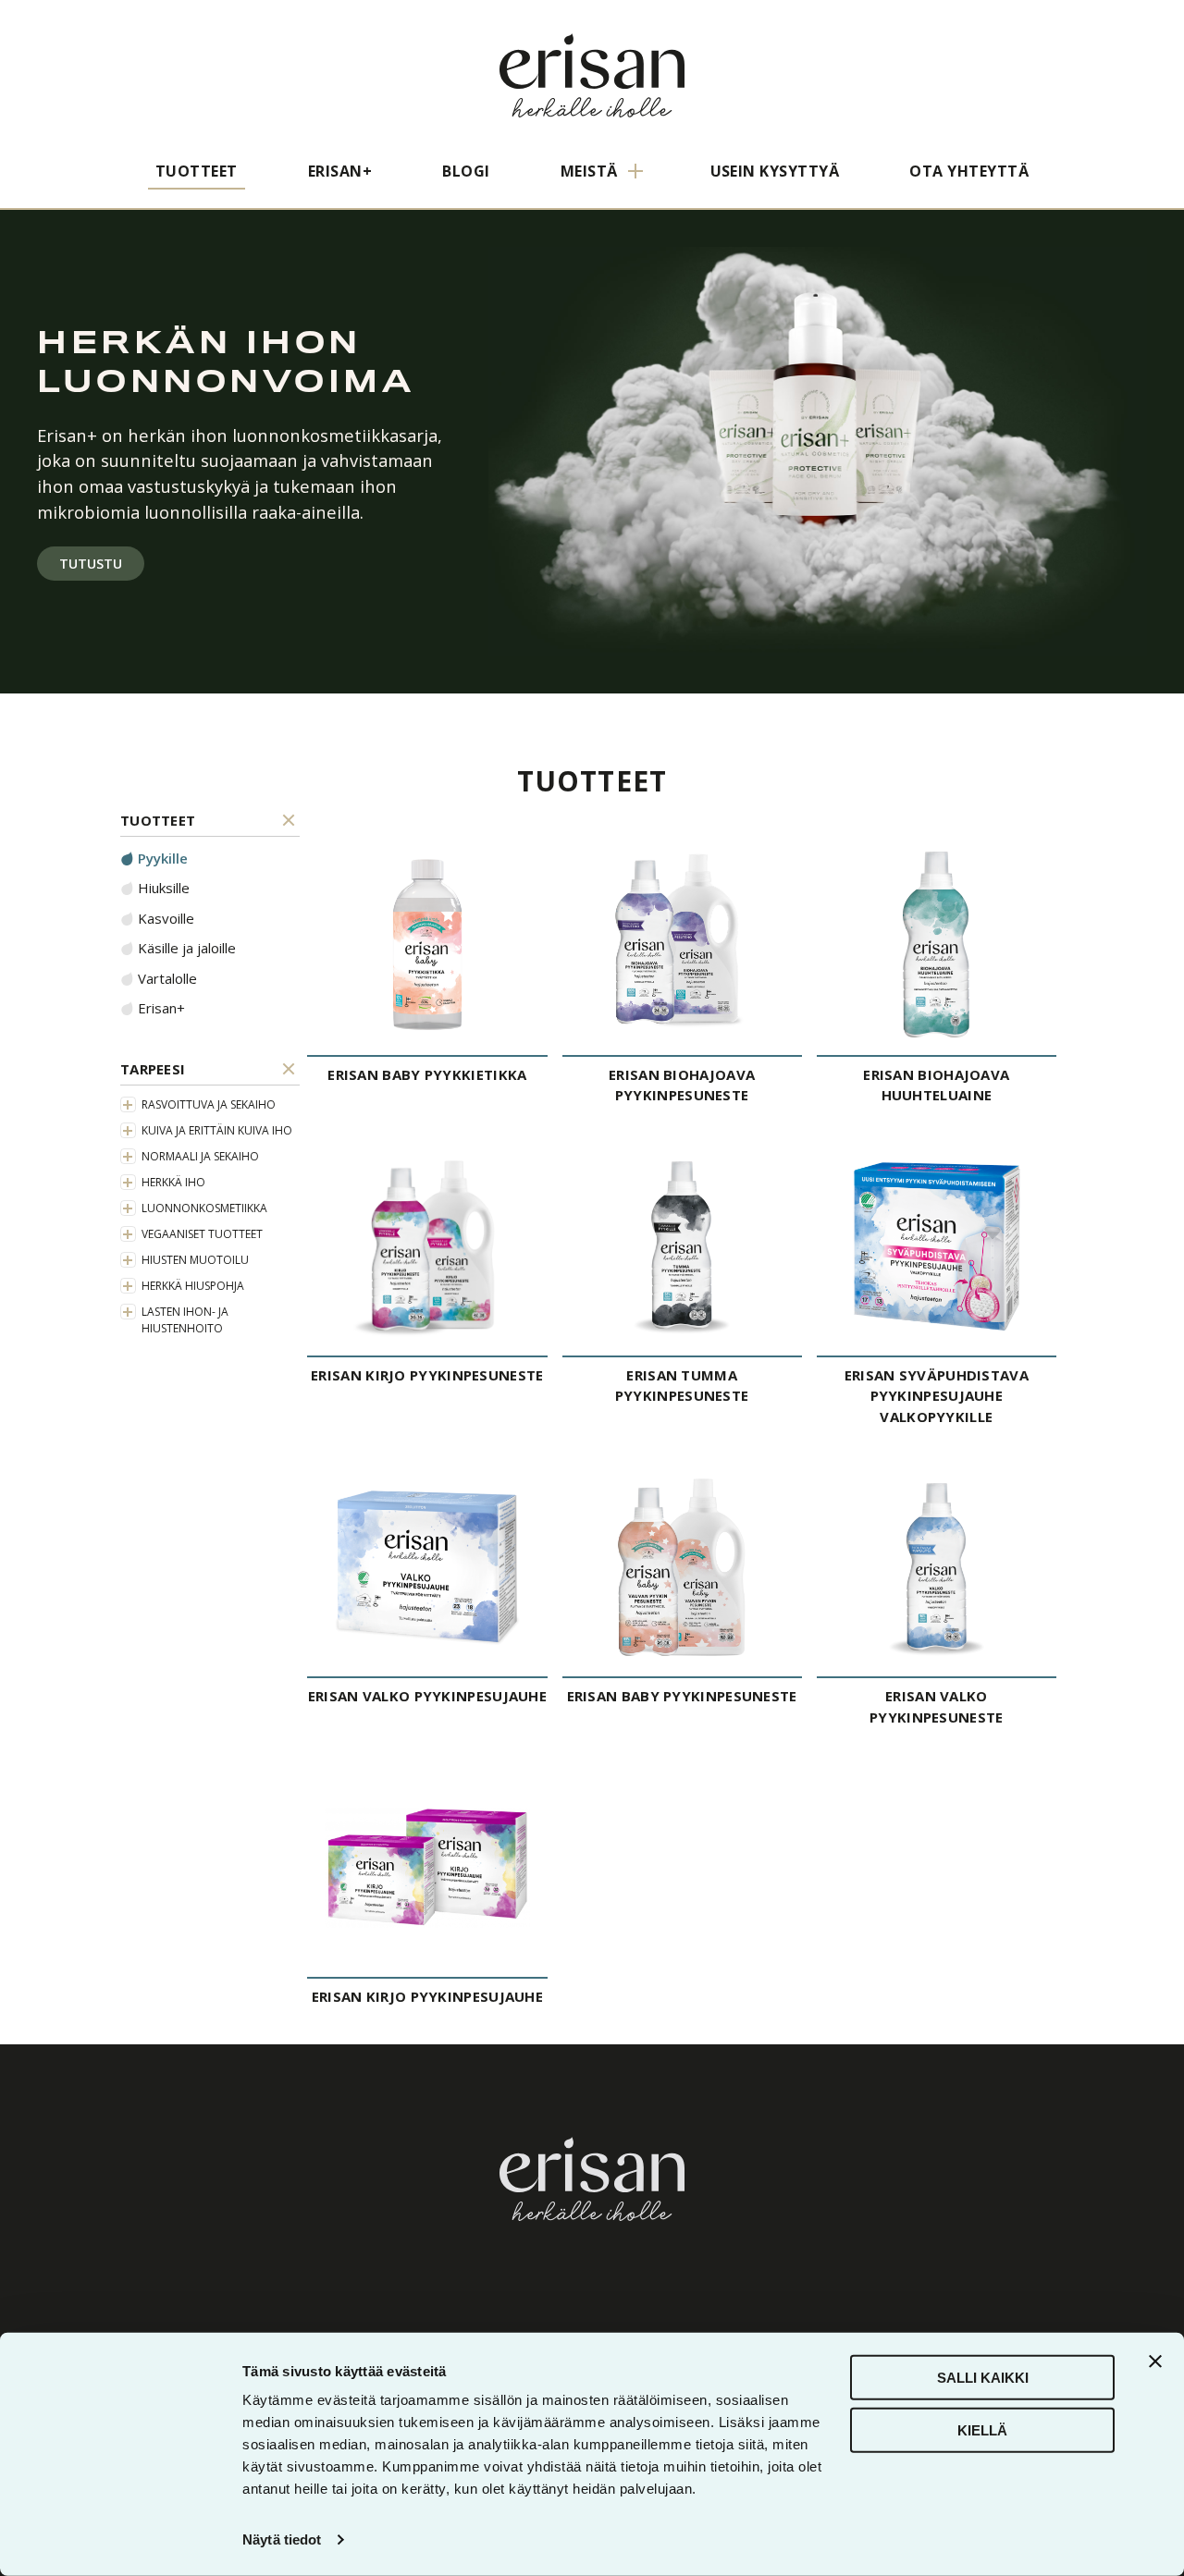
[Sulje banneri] (1155, 2361)
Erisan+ (340, 171)
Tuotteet (197, 171)
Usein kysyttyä (775, 171)
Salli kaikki (983, 2378)
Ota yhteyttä (969, 171)
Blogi (466, 171)
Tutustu (91, 564)
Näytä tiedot (282, 2539)
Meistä (589, 171)
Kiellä (982, 2429)
